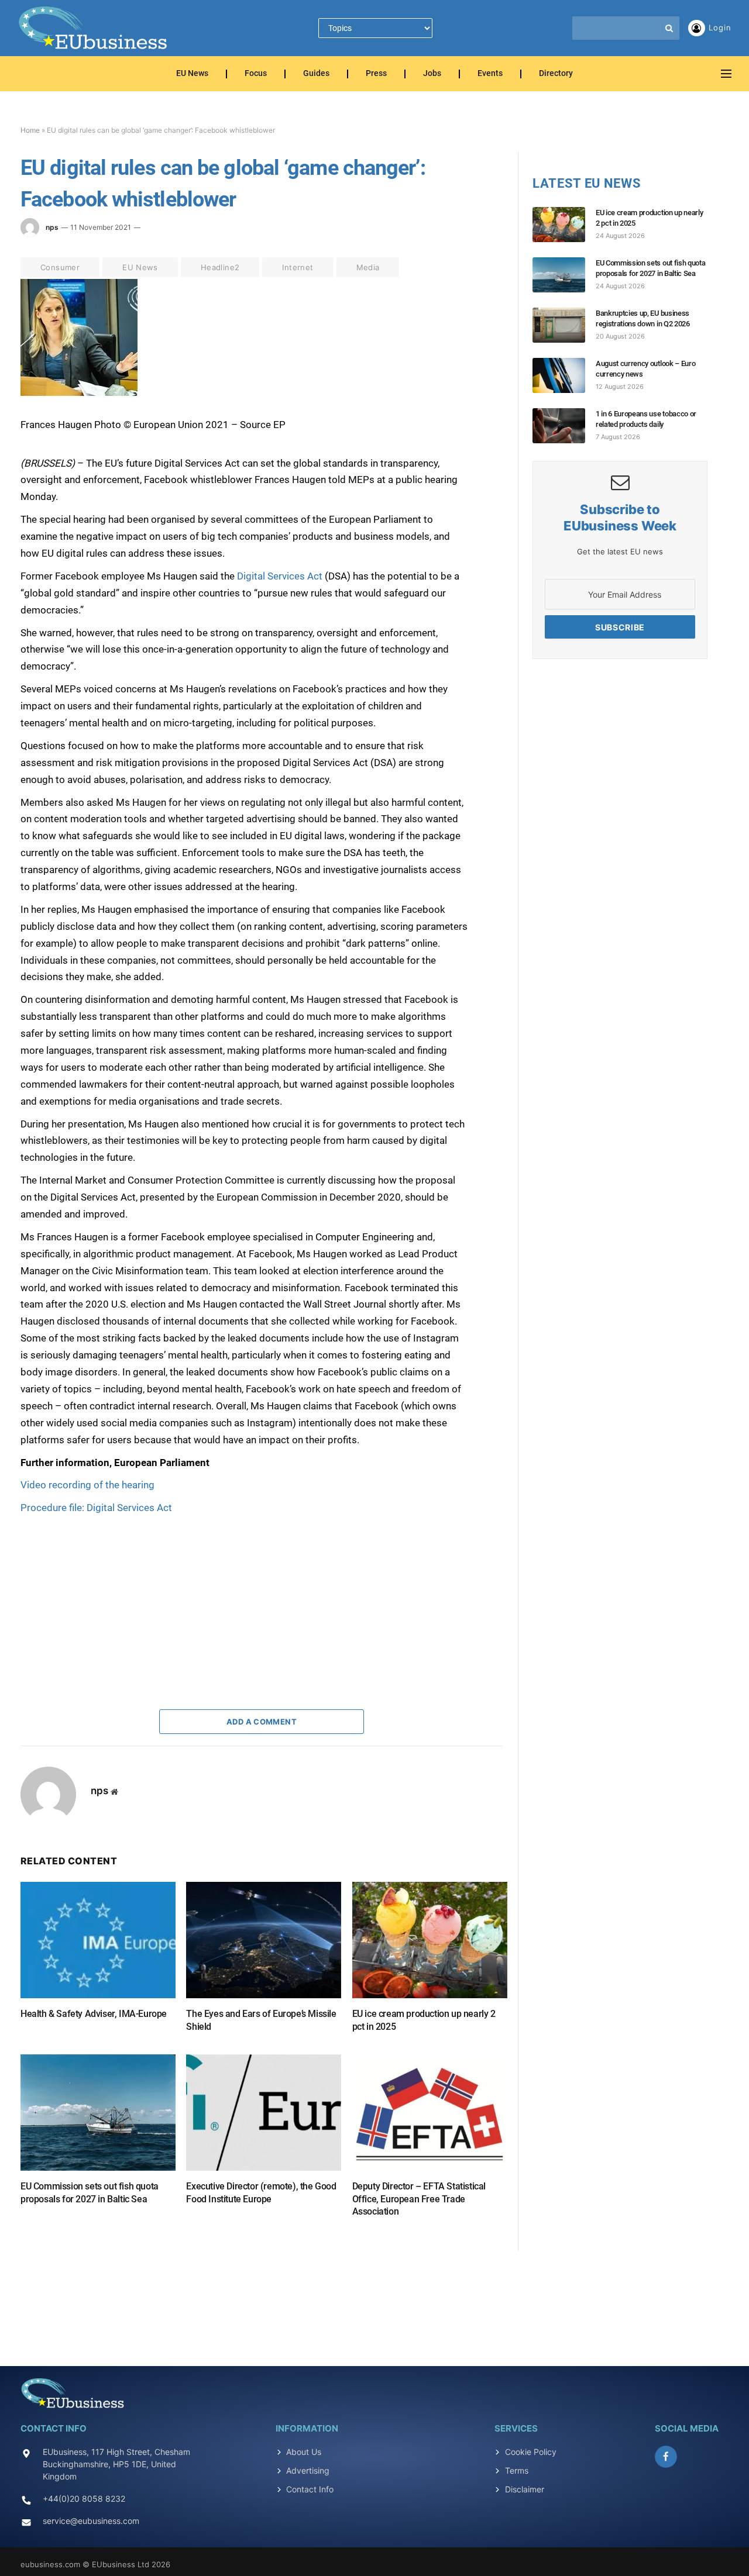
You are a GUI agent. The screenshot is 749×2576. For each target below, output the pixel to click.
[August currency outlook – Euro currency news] (564, 375)
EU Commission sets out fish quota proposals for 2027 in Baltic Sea (90, 2193)
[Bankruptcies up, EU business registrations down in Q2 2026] (564, 325)
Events (490, 74)
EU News (192, 74)
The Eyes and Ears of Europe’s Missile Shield (261, 2020)
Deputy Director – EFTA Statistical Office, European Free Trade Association (419, 2199)
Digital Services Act (279, 576)
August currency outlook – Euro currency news (645, 369)
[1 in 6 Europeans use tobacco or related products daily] (564, 426)
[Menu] (726, 74)
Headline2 (220, 267)
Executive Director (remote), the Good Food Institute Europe (261, 2193)
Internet (298, 267)
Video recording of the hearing (87, 1485)
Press (376, 74)
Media (368, 267)
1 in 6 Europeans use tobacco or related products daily (646, 419)
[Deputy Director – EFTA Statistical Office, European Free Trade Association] (430, 2113)
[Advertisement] (108, 1589)
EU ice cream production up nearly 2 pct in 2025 (424, 2020)
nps (52, 227)
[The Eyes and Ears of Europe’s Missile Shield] (264, 1940)
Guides (316, 74)
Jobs (432, 74)
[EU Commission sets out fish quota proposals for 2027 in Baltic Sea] (98, 2113)
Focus (256, 74)
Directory (556, 74)
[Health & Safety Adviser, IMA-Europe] (98, 1940)
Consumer (60, 267)
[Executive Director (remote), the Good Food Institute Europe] (264, 2113)
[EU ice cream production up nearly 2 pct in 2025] (430, 1940)
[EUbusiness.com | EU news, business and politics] (94, 28)
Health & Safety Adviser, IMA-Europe (94, 2014)
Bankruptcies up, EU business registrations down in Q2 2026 (643, 318)
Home (30, 130)
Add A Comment (262, 1722)
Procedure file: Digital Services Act (96, 1508)
